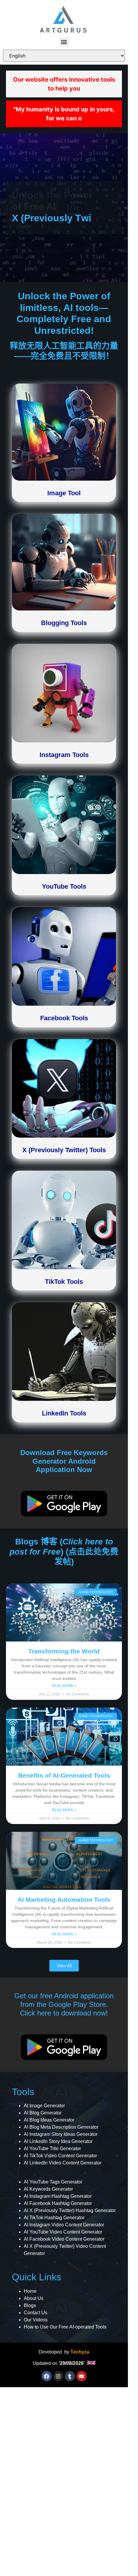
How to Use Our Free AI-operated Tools (65, 2327)
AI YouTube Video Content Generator (63, 2232)
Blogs (30, 2305)
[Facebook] (47, 2376)
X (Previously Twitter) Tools (64, 1150)
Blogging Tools (64, 623)
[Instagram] (58, 2376)
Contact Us (36, 2313)
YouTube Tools (64, 886)
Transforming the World (64, 1651)
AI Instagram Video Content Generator (64, 2225)
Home (30, 2291)
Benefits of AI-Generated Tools (64, 1775)
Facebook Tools (64, 1018)
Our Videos (36, 2320)
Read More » (64, 1686)
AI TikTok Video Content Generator (60, 2156)
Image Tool (64, 493)
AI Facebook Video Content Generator (64, 2239)
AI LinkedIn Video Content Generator (63, 2163)
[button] (64, 42)
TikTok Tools (64, 1282)
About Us (34, 2298)
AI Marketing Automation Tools (64, 1900)
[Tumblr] (70, 2376)
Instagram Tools (64, 755)
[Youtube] (81, 2376)
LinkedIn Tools (64, 1413)
